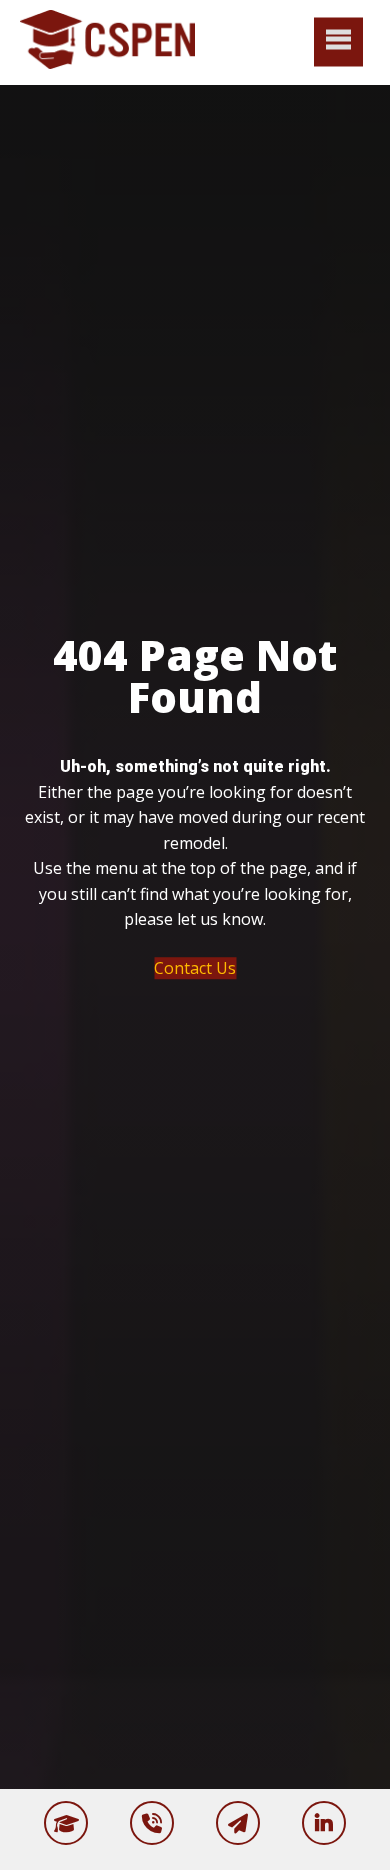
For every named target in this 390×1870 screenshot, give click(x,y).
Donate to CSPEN (66, 1823)
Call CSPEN (152, 1823)
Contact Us (195, 968)
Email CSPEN (238, 1823)
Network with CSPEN (324, 1823)
